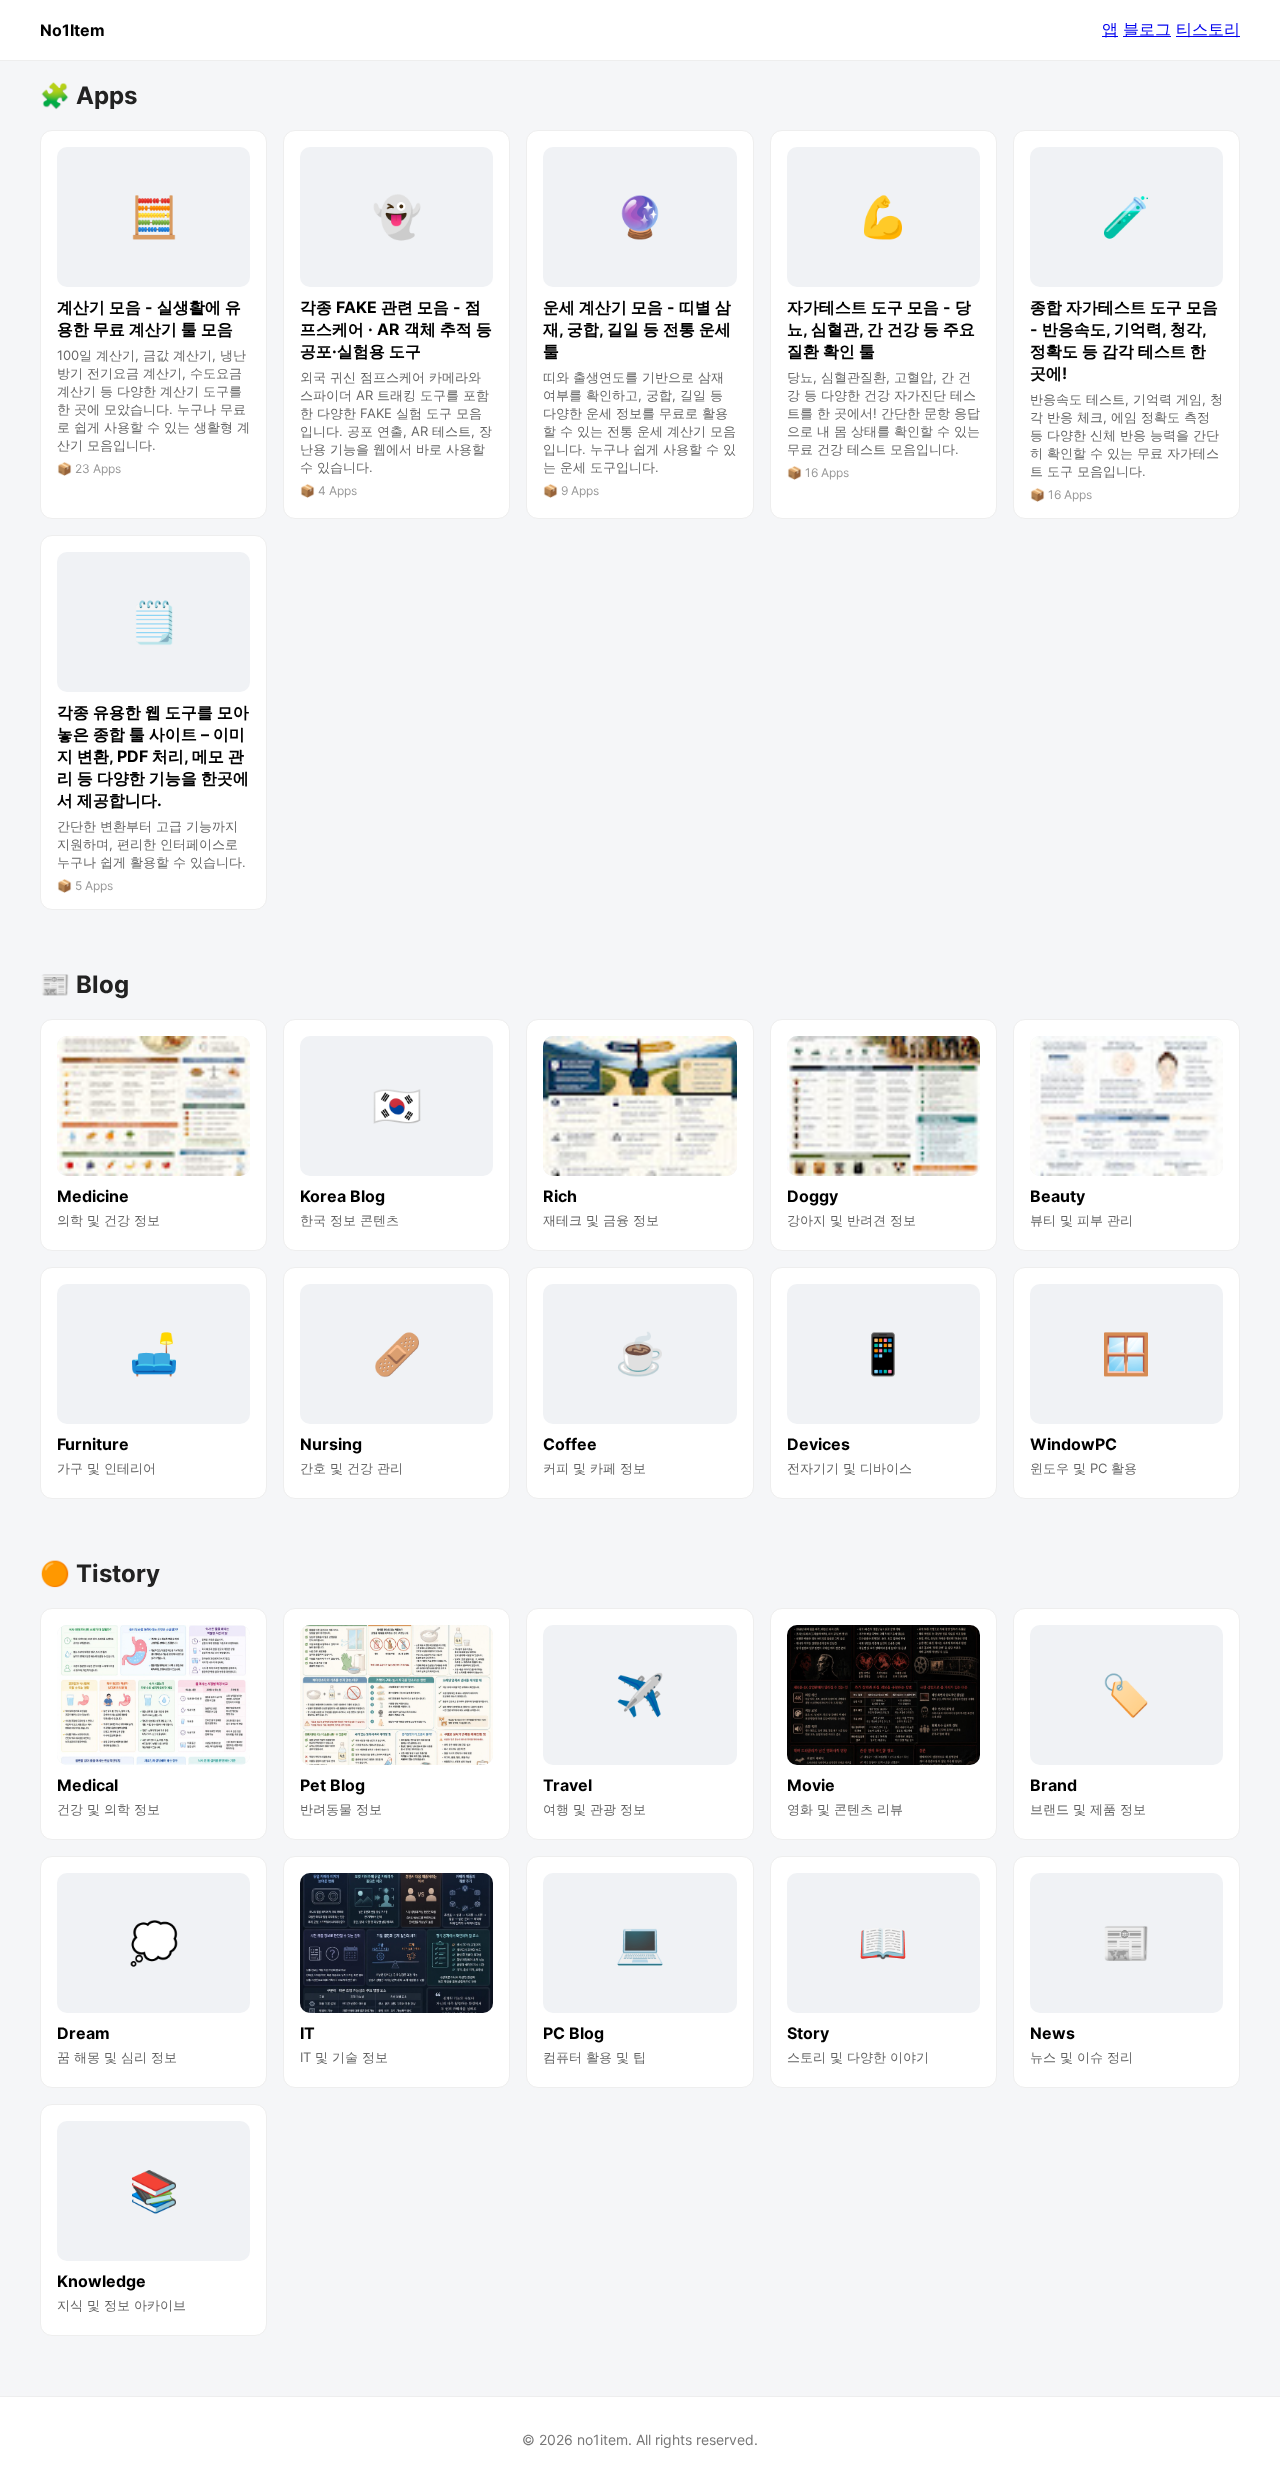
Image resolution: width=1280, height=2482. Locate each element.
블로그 (1147, 29)
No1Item (72, 30)
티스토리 (1208, 29)
